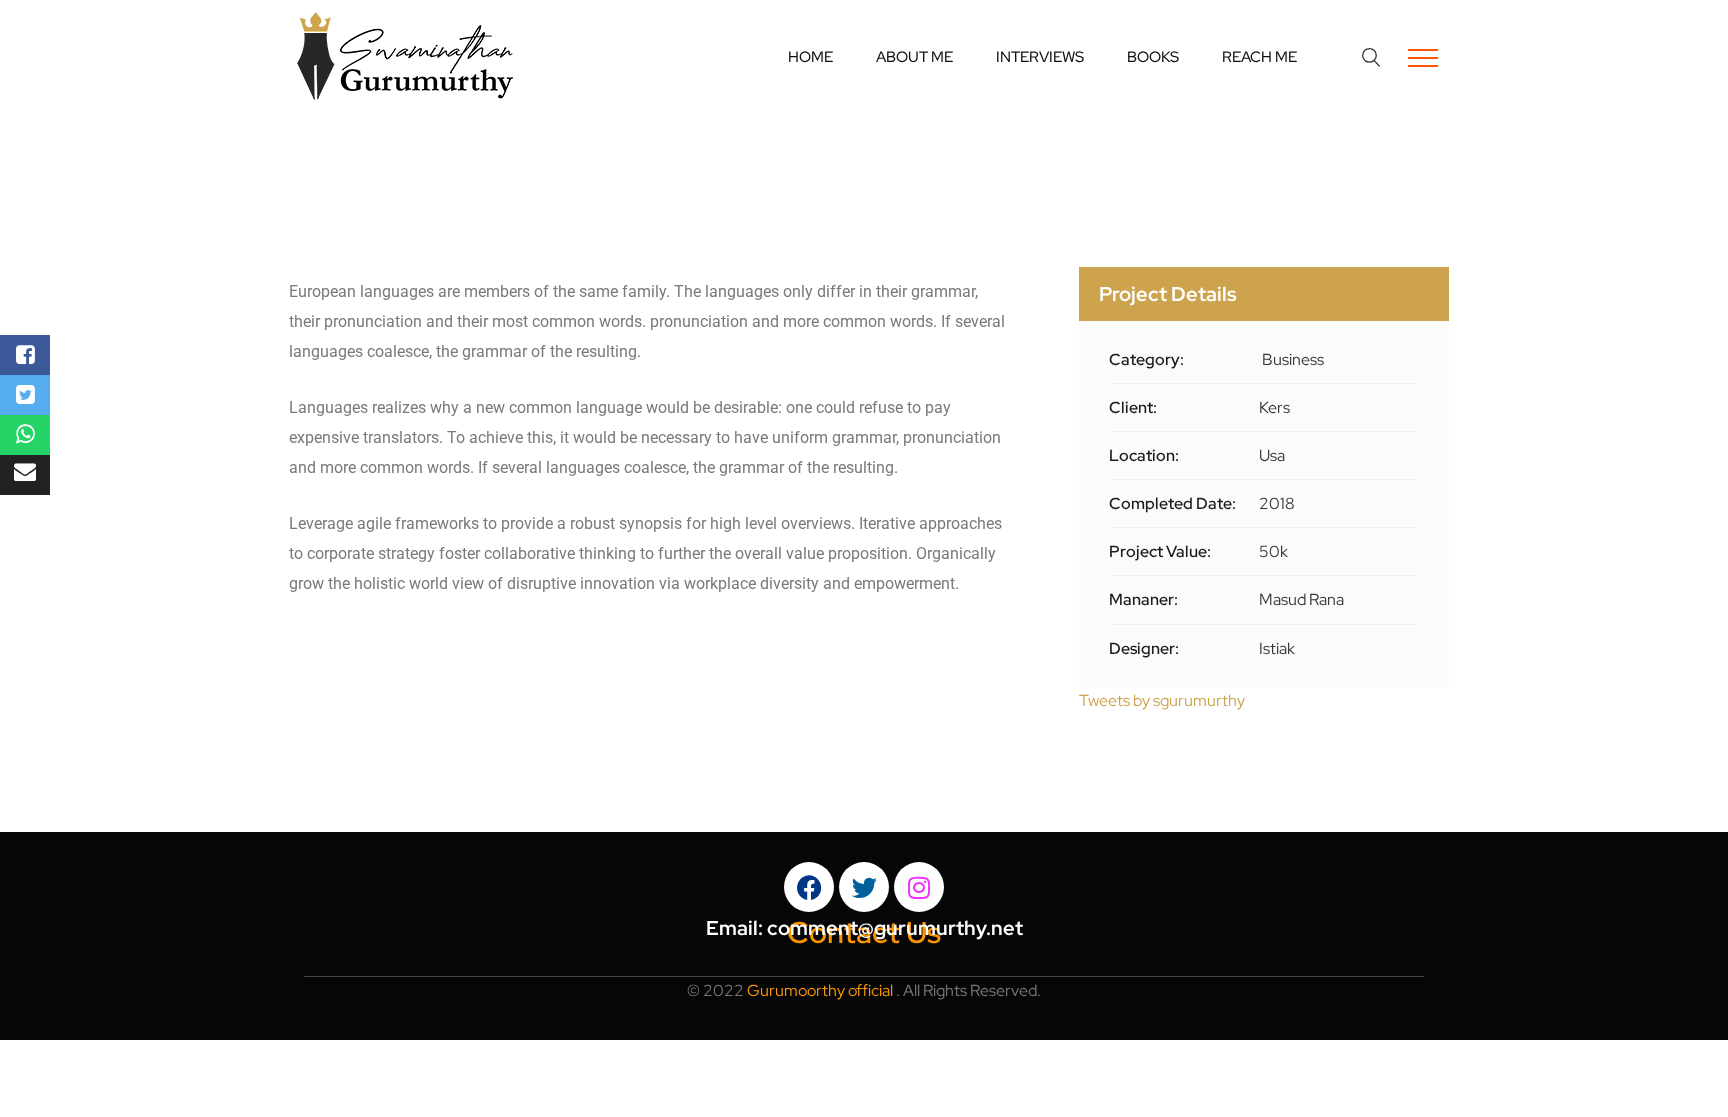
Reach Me (1259, 57)
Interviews (1040, 57)
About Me (914, 57)
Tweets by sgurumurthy (1162, 700)
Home (810, 57)
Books (1153, 57)
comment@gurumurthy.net (895, 928)
